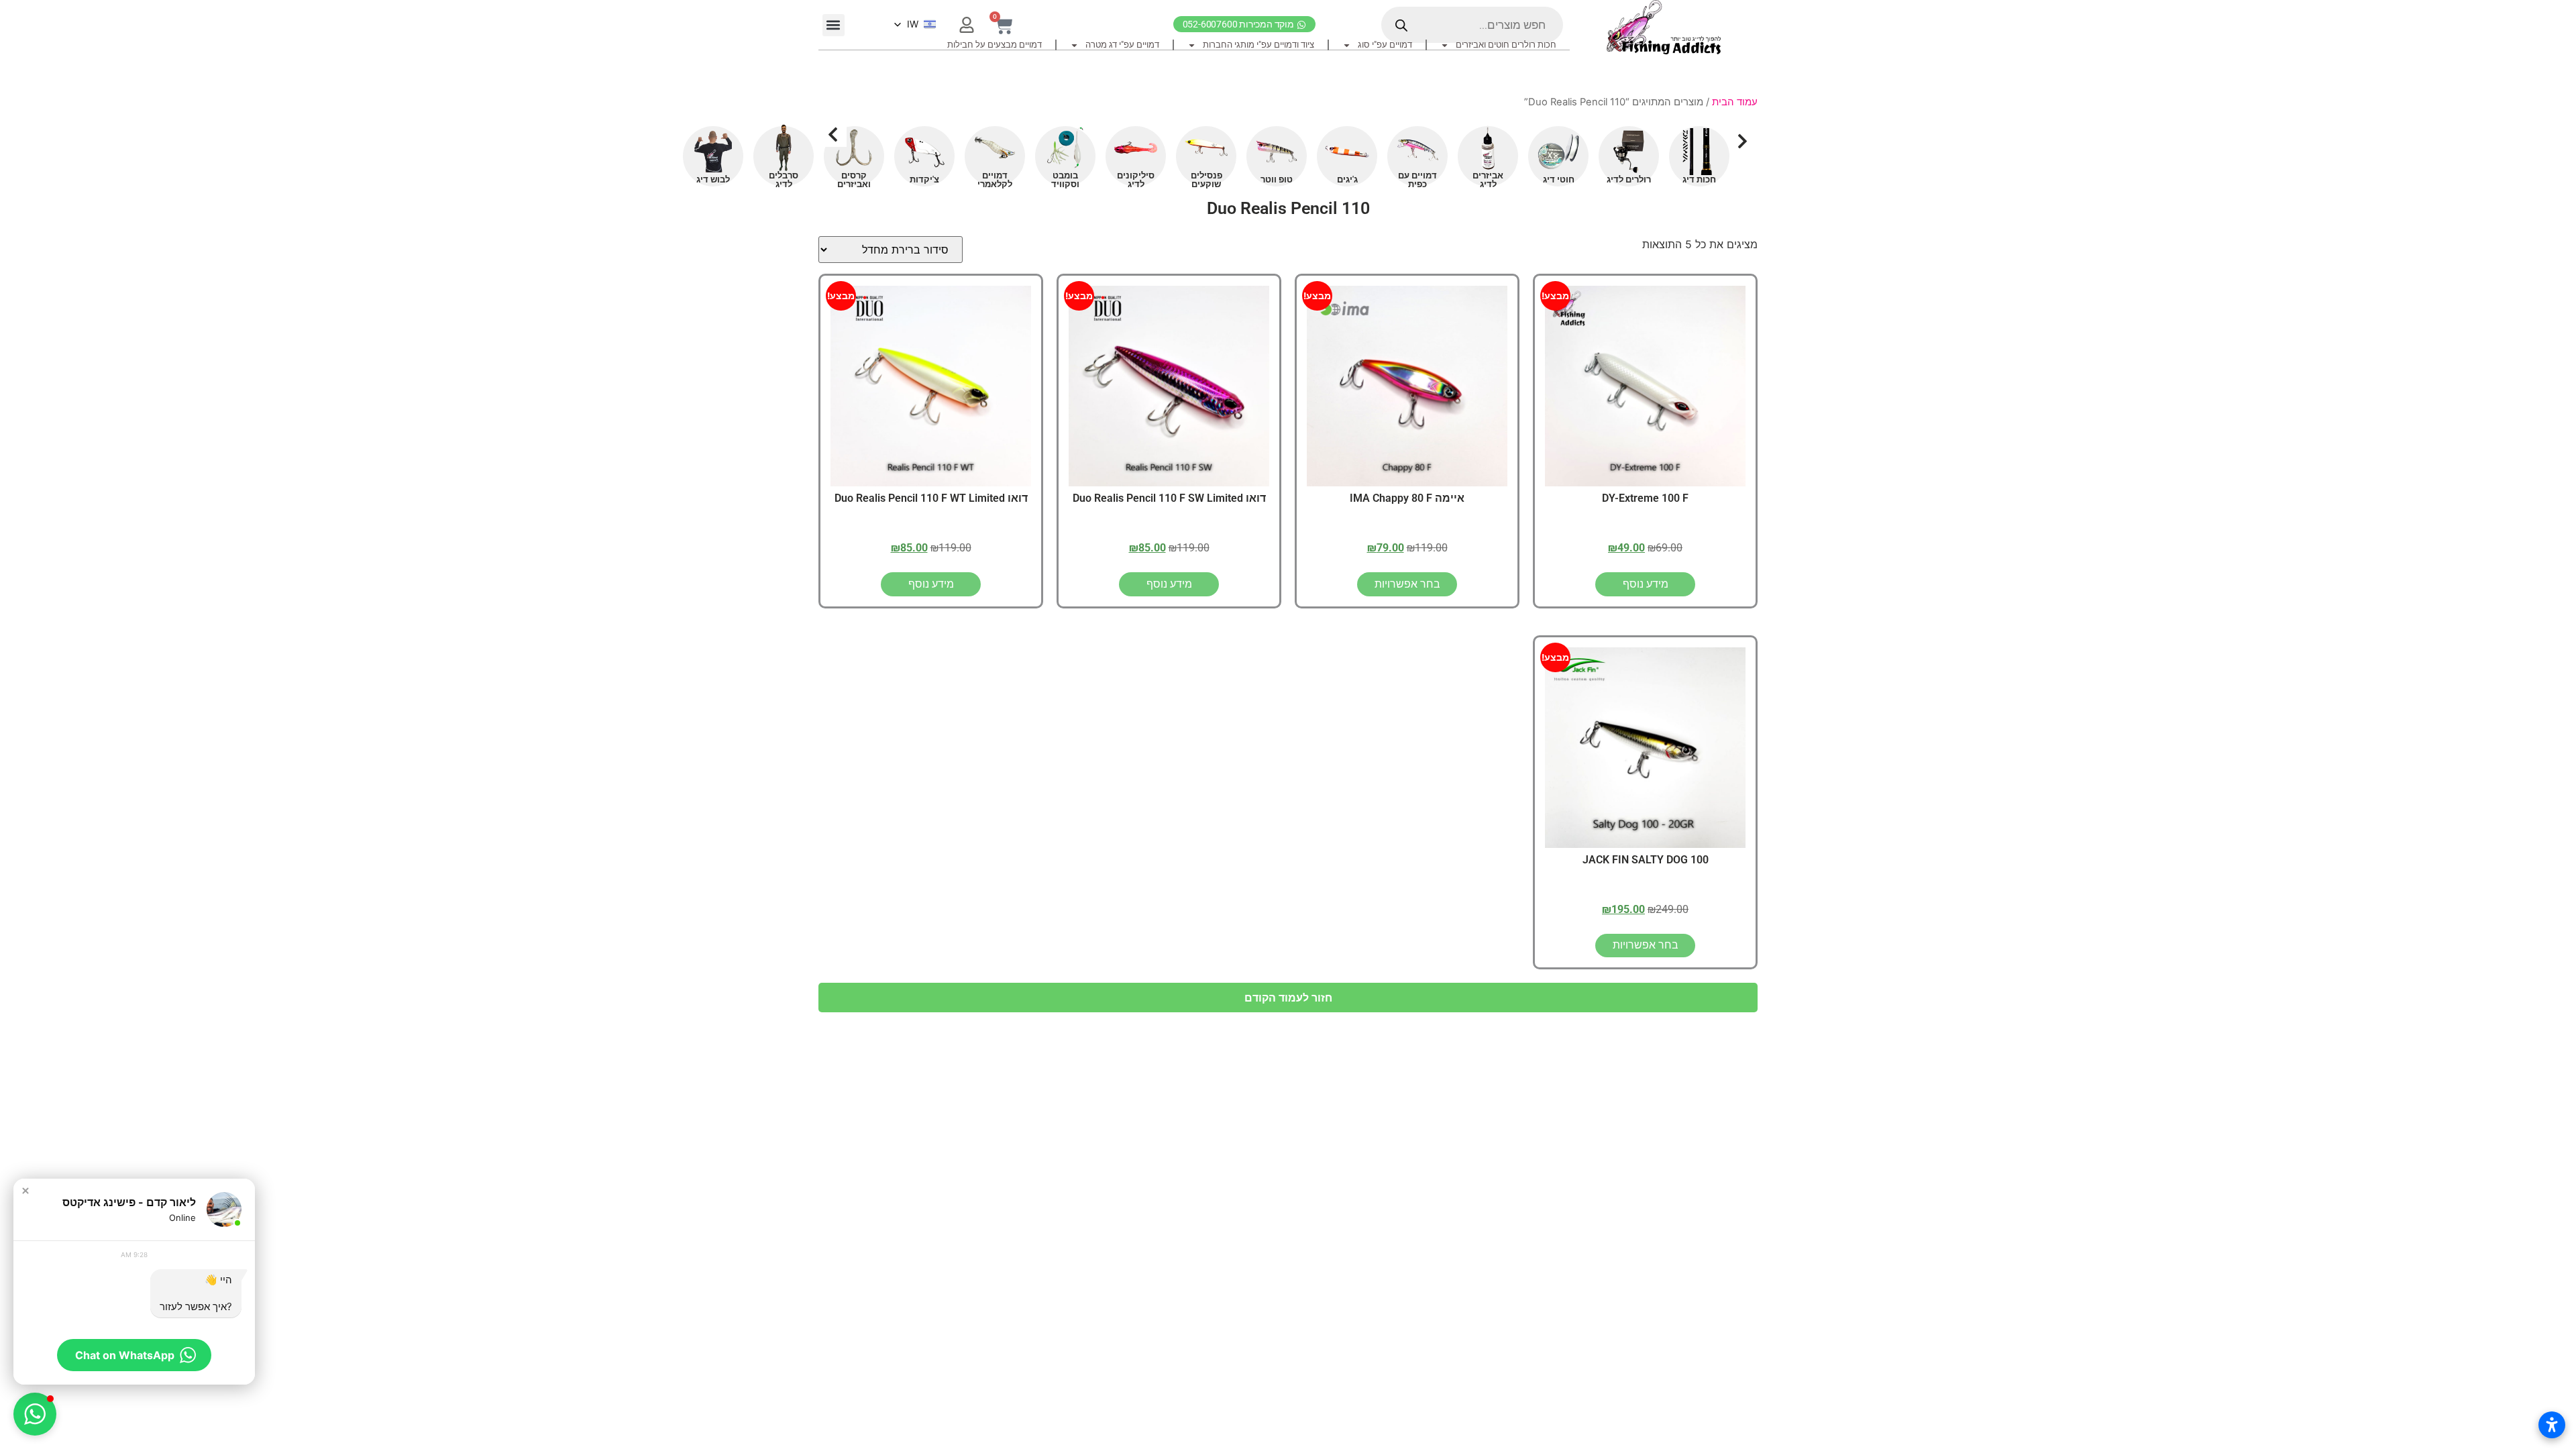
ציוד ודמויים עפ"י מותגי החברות (1258, 45)
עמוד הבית (1735, 102)
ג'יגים (1347, 179)
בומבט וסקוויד (1065, 180)
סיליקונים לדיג (1136, 180)
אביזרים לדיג (1488, 180)
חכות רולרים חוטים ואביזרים (1506, 45)
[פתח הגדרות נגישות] (2552, 1425)
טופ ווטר (1277, 179)
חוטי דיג (1559, 179)
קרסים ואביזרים (854, 180)
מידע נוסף (1646, 584)
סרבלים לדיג (784, 180)
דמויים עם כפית (1417, 180)
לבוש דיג (713, 179)
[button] (834, 25)
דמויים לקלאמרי (995, 180)
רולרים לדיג (1629, 179)
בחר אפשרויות (1407, 584)
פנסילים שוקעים (1206, 180)
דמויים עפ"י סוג (1385, 45)
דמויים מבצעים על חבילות (995, 45)
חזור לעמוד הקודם (1288, 998)
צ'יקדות (924, 179)
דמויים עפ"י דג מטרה (1122, 45)
